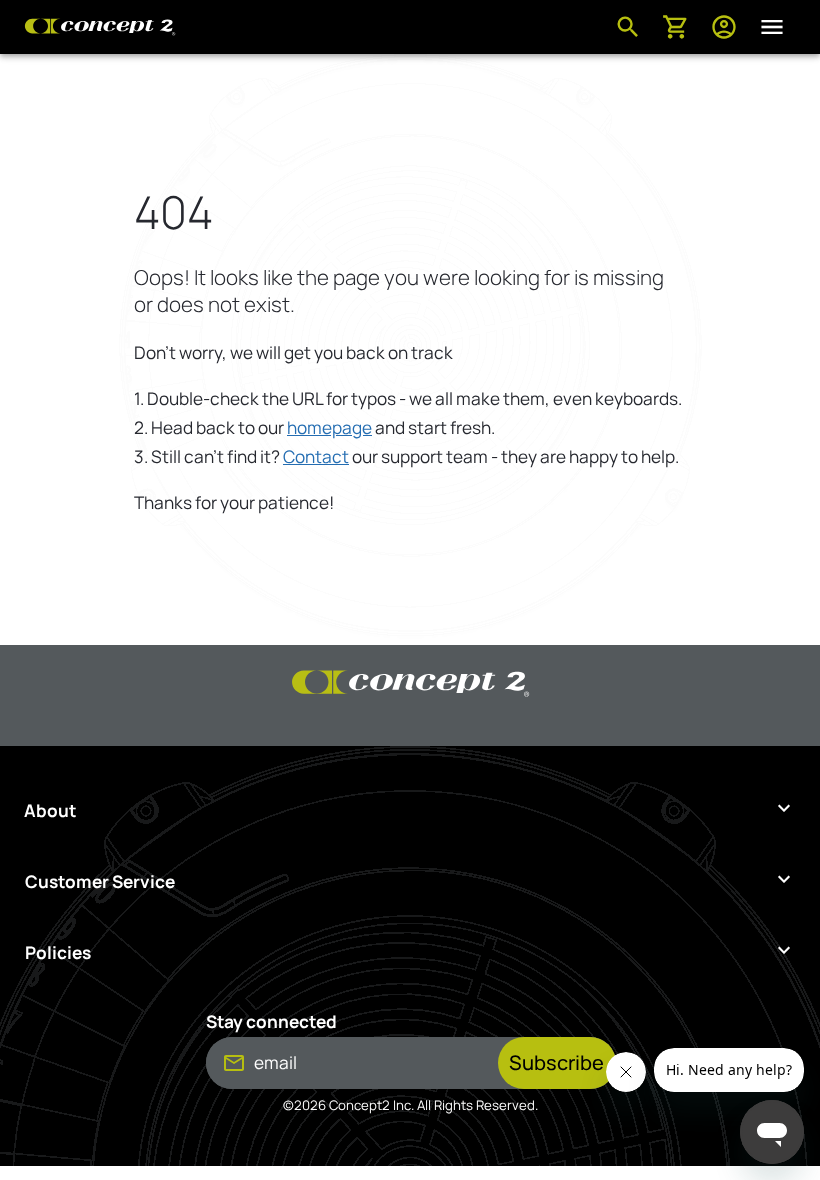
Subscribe (556, 1062)
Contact (316, 456)
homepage (329, 427)
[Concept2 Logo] (100, 27)
